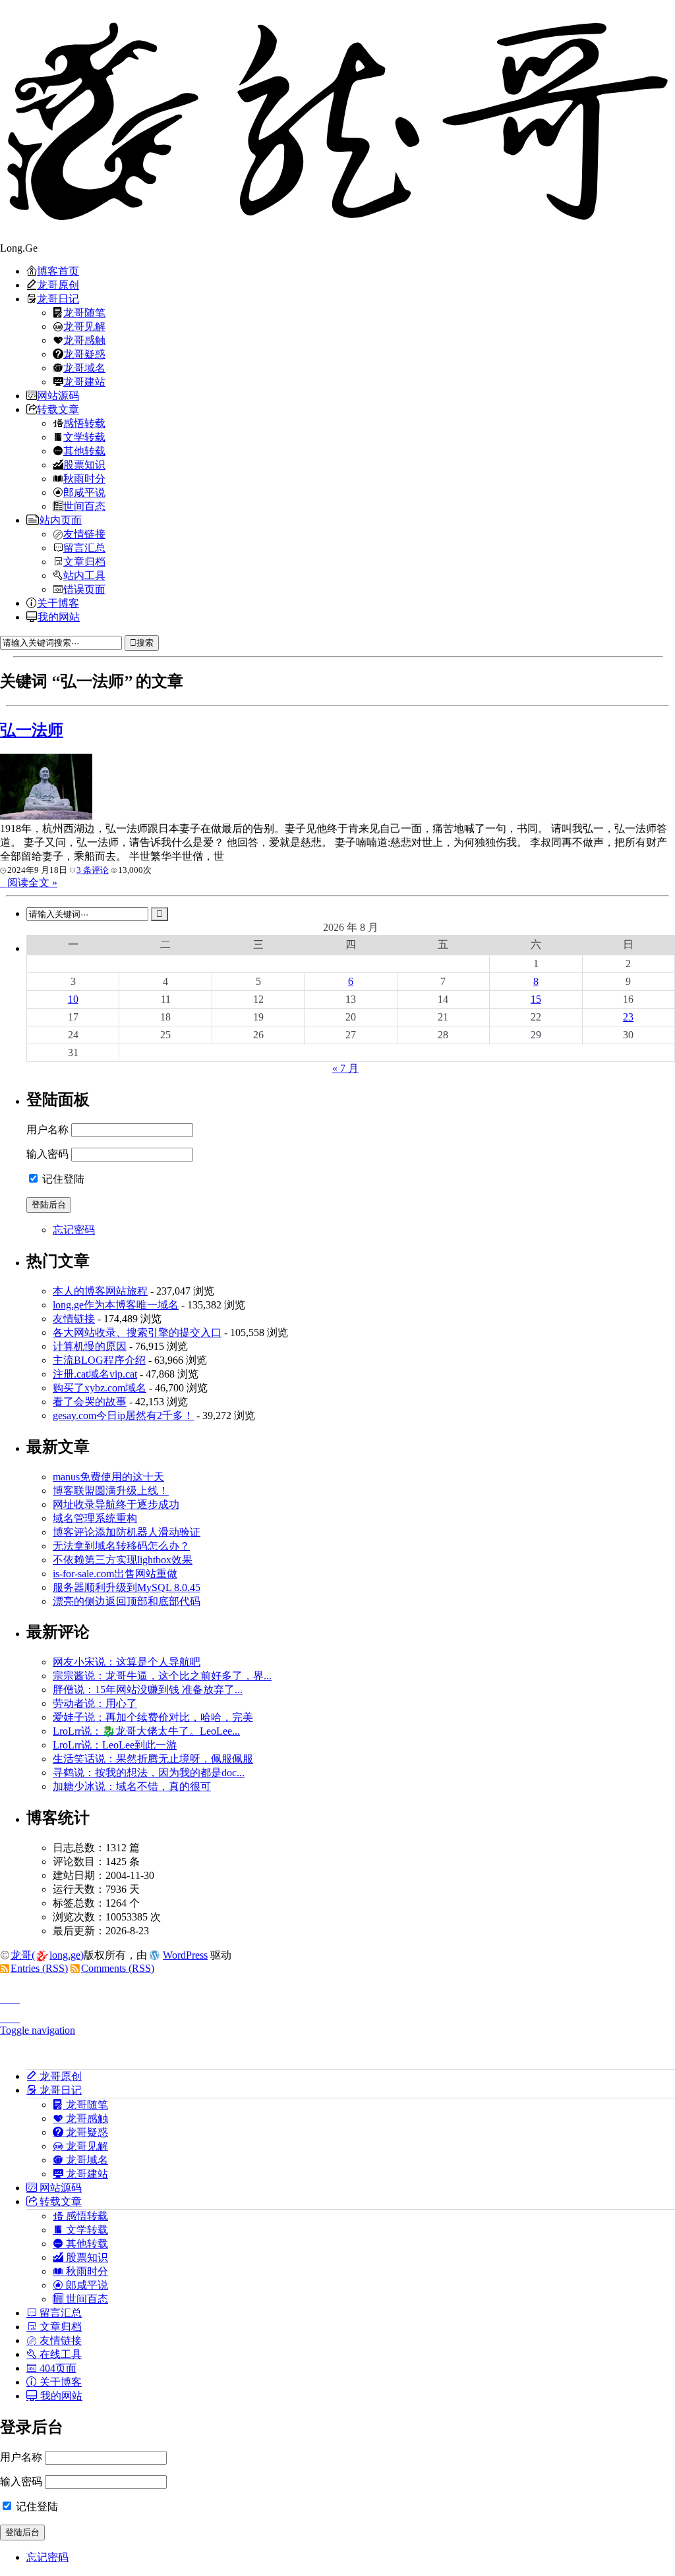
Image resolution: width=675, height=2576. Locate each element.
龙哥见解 (84, 326)
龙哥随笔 (84, 312)
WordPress (185, 1955)
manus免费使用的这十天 (108, 1477)
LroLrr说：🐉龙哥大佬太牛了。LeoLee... (146, 1731)
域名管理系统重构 (95, 1518)
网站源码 (58, 395)
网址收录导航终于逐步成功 (116, 1504)
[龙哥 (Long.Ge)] (337, 121)
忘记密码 (74, 1230)
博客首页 (58, 271)
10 (73, 999)
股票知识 (84, 464)
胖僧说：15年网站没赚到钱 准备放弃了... (148, 1690)
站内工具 (84, 575)
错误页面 (84, 589)
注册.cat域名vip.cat (95, 1374)
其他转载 (84, 451)
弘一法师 (32, 730)
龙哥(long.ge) (47, 1955)
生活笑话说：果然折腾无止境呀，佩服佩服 (153, 1759)
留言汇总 (84, 547)
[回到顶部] (337, 1995)
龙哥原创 (58, 285)
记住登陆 (62, 1179)
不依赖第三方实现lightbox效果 (123, 1560)
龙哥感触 (84, 340)
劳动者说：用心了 (95, 1703)
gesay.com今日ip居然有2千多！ (123, 1415)
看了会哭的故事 (90, 1402)
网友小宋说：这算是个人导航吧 (127, 1662)
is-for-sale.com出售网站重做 (115, 1574)
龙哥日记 (58, 298)
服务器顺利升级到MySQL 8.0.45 (127, 1587)
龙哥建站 (84, 381)
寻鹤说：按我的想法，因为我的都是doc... (149, 1773)
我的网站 (59, 617)
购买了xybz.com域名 (100, 1388)
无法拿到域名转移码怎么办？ (121, 1546)
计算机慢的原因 (90, 1346)
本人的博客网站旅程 (100, 1291)
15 (536, 999)
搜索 (145, 643)
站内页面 (61, 520)
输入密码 (47, 1154)
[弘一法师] (46, 816)
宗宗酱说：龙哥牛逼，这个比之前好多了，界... (162, 1676)
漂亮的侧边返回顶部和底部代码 (127, 1601)
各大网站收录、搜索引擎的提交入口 (137, 1332)
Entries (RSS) (39, 1968)
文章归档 (84, 561)
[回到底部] (337, 2015)
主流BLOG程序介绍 (99, 1360)
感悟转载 (84, 423)
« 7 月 (345, 1068)
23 (628, 1017)
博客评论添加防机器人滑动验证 (127, 1532)
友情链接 (84, 534)
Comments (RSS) (118, 1968)
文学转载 (84, 437)
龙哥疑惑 (84, 354)
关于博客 (58, 603)
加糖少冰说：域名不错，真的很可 (132, 1786)
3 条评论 (93, 870)
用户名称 (47, 1130)
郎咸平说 (84, 492)
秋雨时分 (84, 478)
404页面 (57, 2368)
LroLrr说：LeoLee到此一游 (115, 1745)
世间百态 (84, 506)
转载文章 (58, 409)
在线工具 (59, 2354)
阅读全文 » (32, 882)
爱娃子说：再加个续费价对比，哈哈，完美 (153, 1717)
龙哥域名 (84, 368)
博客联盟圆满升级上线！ (111, 1491)
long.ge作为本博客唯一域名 (116, 1305)
